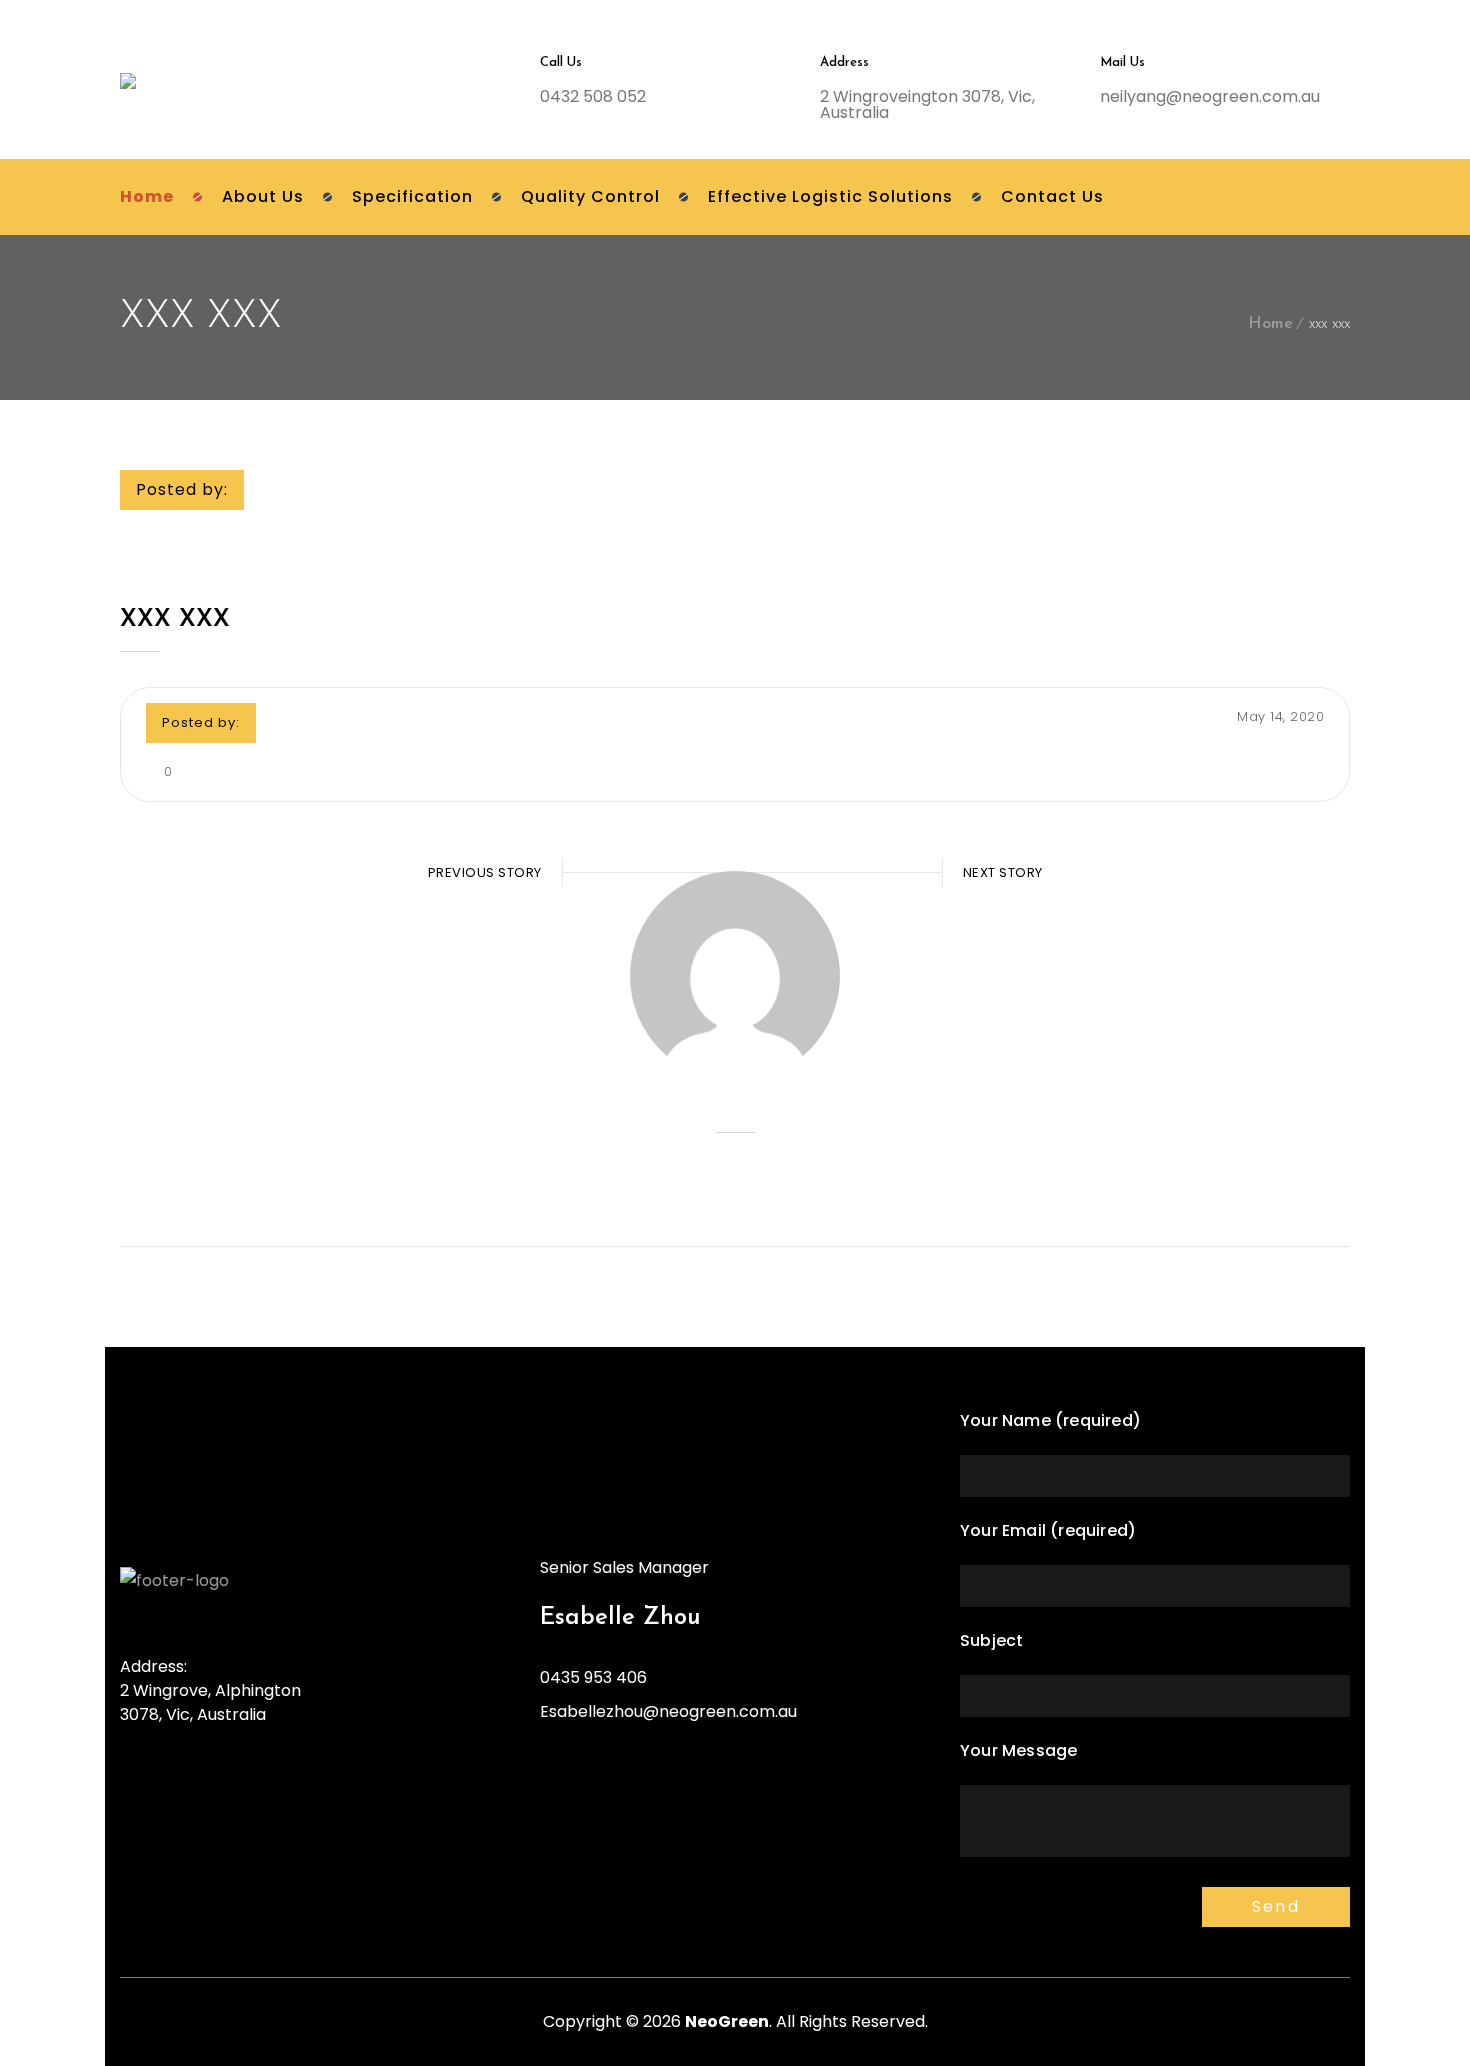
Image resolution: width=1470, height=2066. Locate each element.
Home (1270, 324)
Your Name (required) (1050, 1420)
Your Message (1018, 1750)
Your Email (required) (1048, 1530)
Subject (991, 1640)
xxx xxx (175, 620)
